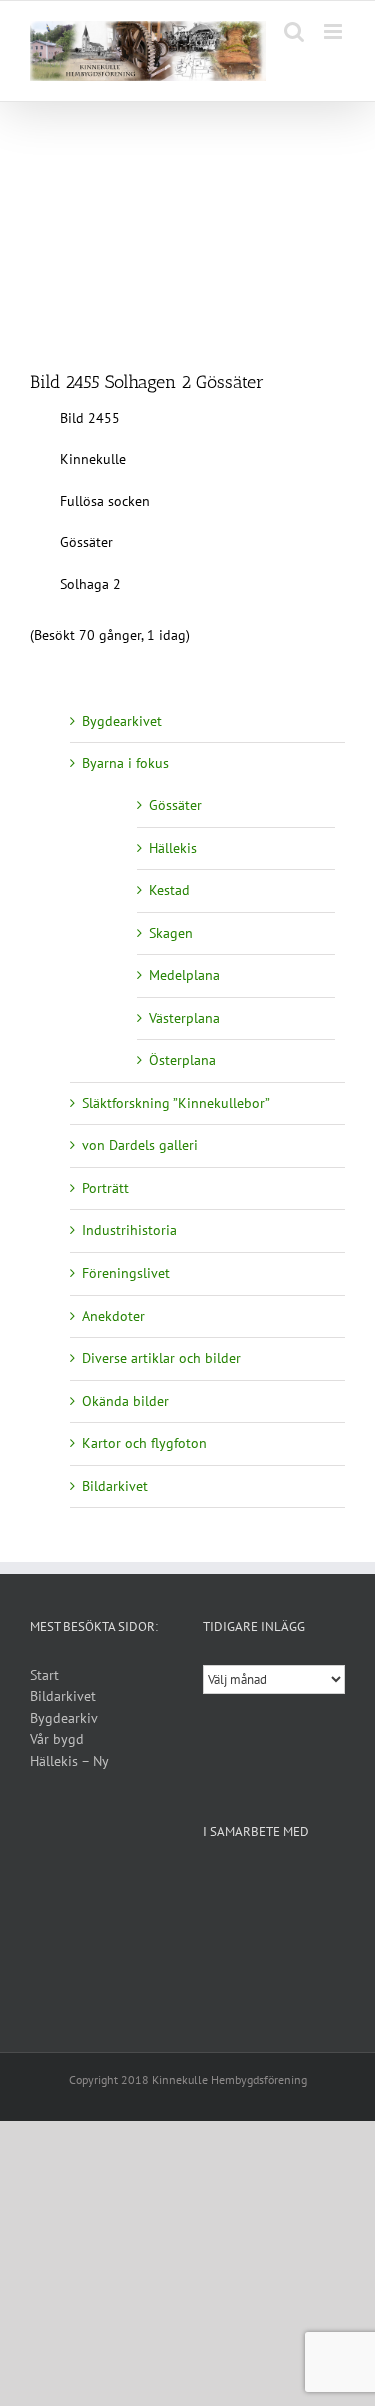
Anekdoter (113, 1316)
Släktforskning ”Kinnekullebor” (176, 1103)
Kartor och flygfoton (144, 1443)
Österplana (182, 1060)
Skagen (171, 933)
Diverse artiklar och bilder (161, 1358)
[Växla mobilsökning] (294, 31)
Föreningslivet (126, 1273)
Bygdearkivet (122, 721)
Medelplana (184, 975)
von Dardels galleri (140, 1145)
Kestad (169, 890)
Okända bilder (125, 1401)
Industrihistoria (129, 1230)
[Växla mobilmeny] (334, 31)
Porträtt (105, 1188)
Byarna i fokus (125, 763)
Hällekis (173, 848)
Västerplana (184, 1018)
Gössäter (175, 805)
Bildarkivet (115, 1486)
